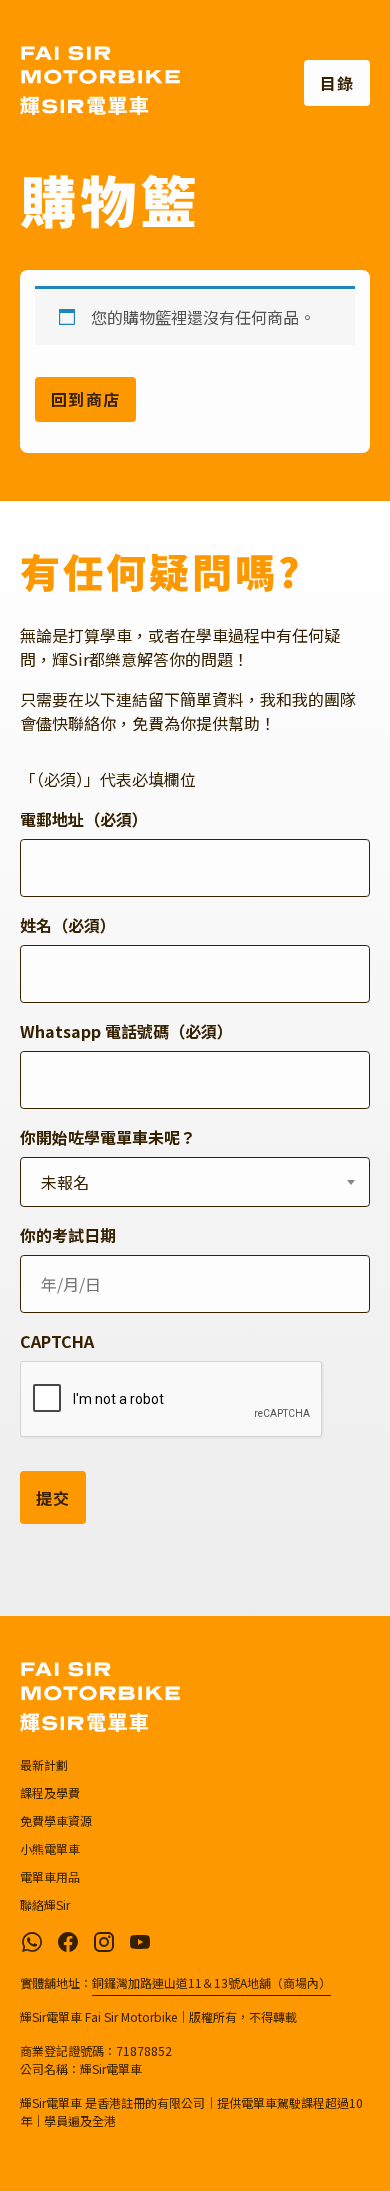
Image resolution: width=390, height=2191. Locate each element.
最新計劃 (44, 1764)
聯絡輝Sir (45, 1904)
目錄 (337, 83)
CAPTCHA (57, 1341)
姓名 (68, 925)
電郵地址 (84, 819)
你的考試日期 (68, 1235)
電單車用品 (50, 1876)
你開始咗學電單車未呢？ (108, 1137)
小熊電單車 (50, 1848)
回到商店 (85, 399)
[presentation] (172, 1400)
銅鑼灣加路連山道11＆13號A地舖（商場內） (211, 1982)
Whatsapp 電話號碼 (126, 1031)
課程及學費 (50, 1792)
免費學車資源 (56, 1820)
